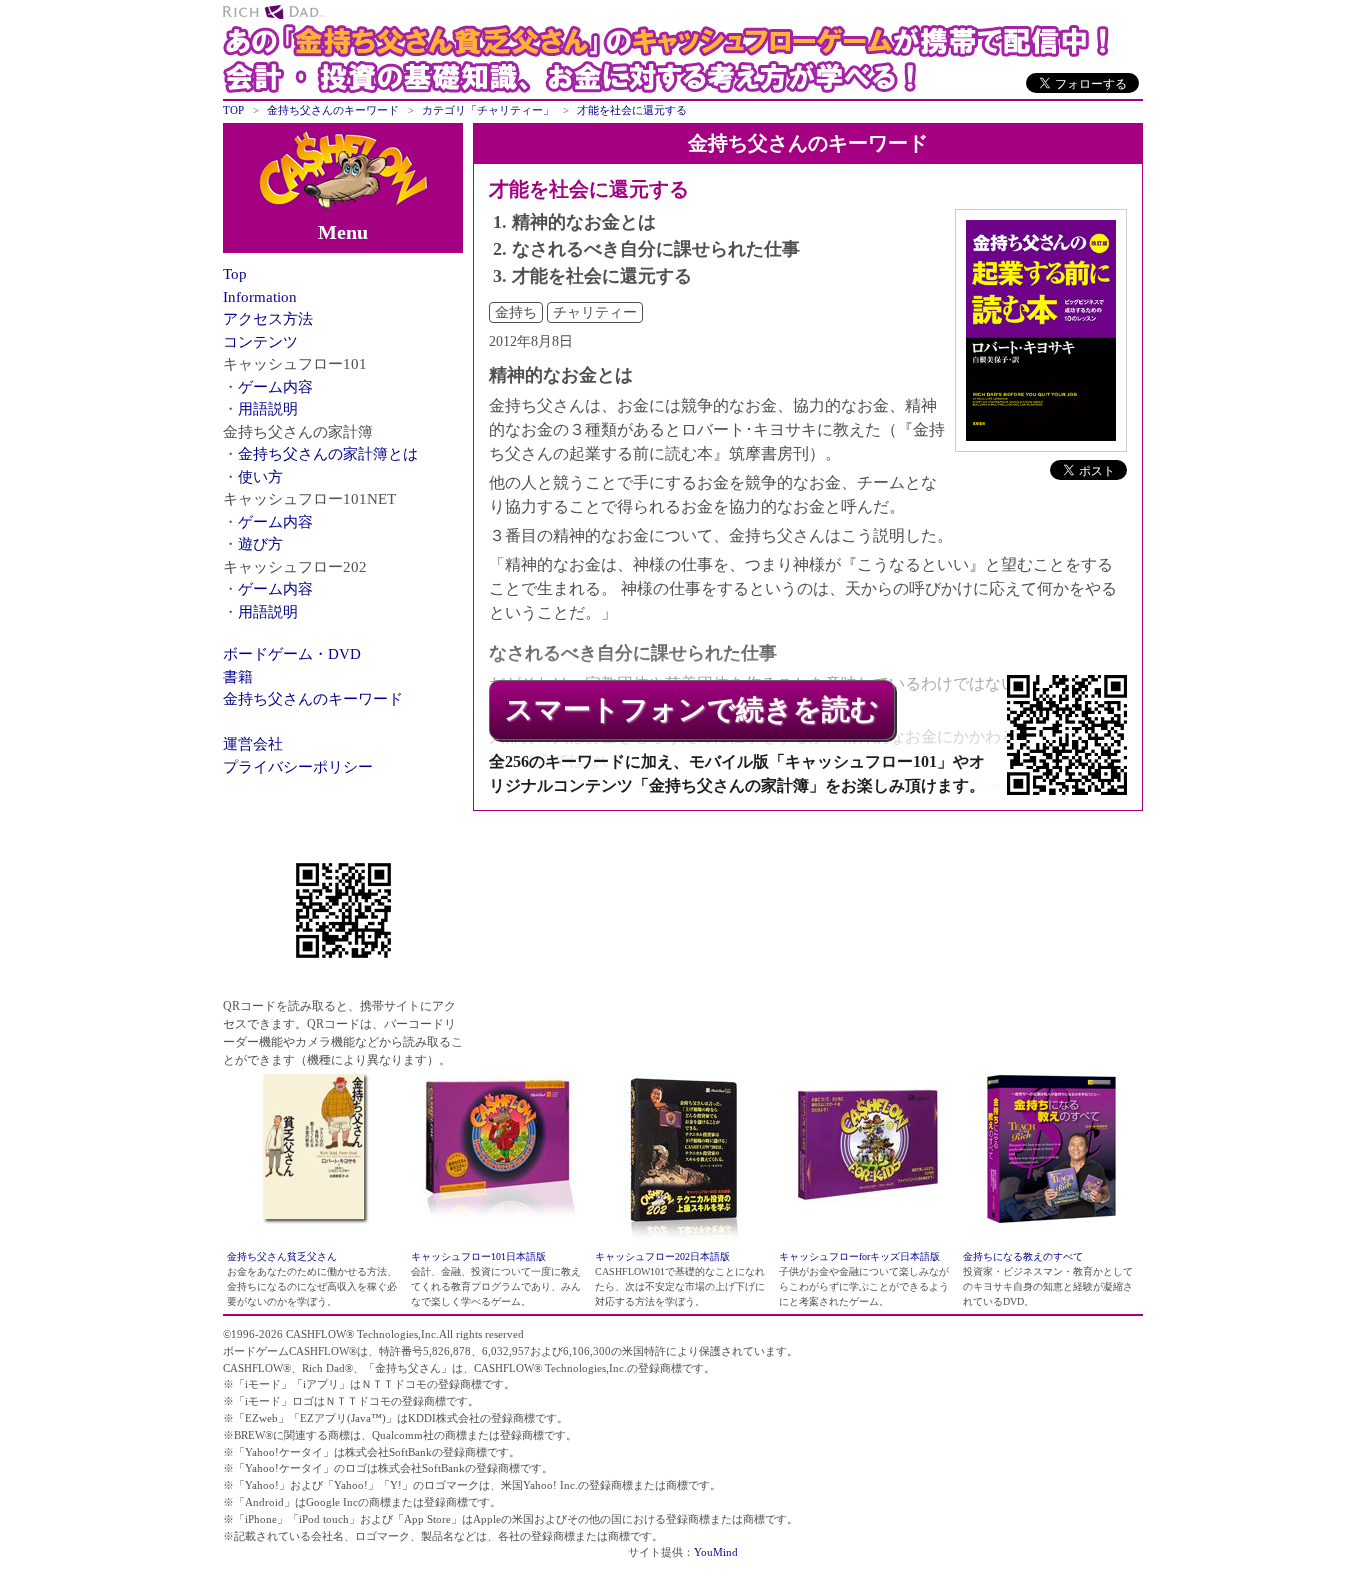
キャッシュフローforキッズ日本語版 (859, 1256)
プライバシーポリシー (298, 767)
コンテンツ (260, 342)
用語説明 (268, 409)
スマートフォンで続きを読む (692, 709)
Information (260, 297)
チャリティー (595, 312)
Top (235, 274)
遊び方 (260, 544)
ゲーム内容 (275, 387)
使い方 (260, 477)
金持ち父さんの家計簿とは (328, 454)
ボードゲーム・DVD (292, 654)
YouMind (716, 1552)
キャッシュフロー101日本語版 (478, 1256)
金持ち (516, 312)
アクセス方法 (268, 319)
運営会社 (253, 744)
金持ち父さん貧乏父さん (282, 1256)
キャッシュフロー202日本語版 (662, 1256)
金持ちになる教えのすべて (1023, 1256)
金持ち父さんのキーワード (313, 699)
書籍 (238, 677)
